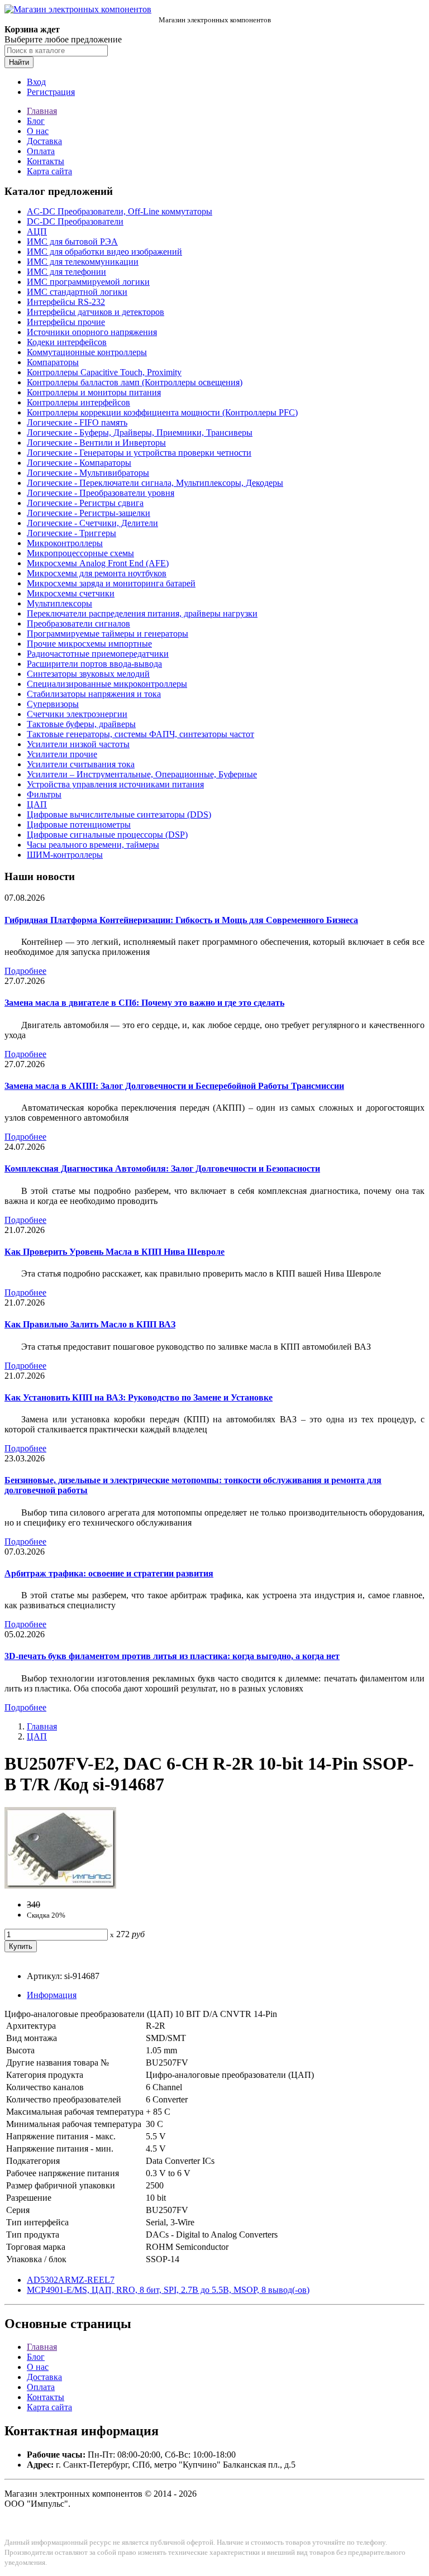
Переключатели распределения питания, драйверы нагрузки (142, 613)
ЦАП (37, 804)
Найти (19, 62)
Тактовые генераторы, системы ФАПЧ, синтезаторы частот (140, 734)
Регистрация (51, 92)
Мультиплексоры (59, 603)
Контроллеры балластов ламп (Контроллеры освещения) (135, 382)
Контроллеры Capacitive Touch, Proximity (104, 372)
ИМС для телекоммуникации (83, 262)
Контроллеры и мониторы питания (94, 392)
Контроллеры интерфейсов (78, 402)
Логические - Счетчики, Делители (92, 523)
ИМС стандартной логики (77, 292)
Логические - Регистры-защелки (89, 513)
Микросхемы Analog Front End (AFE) (98, 563)
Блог (36, 121)
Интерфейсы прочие (66, 322)
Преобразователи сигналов (78, 623)
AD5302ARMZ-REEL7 (71, 2280)
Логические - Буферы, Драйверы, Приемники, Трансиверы (140, 432)
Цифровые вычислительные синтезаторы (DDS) (119, 814)
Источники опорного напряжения (92, 332)
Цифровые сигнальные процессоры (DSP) (107, 835)
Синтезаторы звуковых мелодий (88, 674)
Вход (36, 82)
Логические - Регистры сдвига (85, 503)
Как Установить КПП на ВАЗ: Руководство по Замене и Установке (139, 1397)
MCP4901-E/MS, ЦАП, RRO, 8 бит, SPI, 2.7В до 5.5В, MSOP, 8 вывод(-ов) (168, 2290)
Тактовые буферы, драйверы (81, 724)
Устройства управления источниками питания (115, 784)
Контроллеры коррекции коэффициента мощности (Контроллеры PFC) (162, 412)
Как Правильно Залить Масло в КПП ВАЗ (90, 1324)
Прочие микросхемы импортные (89, 644)
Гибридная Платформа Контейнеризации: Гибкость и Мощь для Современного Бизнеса (181, 920)
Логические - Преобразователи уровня (101, 493)
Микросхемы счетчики (71, 593)
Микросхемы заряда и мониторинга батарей (111, 583)
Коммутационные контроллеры (87, 352)
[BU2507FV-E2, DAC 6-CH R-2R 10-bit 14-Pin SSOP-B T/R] (60, 1886)
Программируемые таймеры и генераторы (108, 634)
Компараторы (53, 362)
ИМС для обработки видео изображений (104, 252)
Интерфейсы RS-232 (66, 302)
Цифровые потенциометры (79, 825)
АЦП (37, 231)
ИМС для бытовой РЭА (72, 242)
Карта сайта (49, 171)
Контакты (46, 161)
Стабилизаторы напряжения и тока (94, 694)
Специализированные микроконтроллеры (107, 684)
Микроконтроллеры (65, 543)
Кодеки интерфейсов (67, 342)
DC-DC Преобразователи (75, 221)
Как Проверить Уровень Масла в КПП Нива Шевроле (115, 1252)
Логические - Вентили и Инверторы (96, 443)
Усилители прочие (62, 754)
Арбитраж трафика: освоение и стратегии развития (109, 1573)
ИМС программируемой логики (88, 282)
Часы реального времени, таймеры (93, 845)
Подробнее (25, 971)
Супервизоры (53, 704)
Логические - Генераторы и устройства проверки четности (139, 453)
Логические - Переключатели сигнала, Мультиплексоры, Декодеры (155, 483)
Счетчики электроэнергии (77, 714)
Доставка (44, 141)
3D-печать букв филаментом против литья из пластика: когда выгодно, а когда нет (172, 1656)
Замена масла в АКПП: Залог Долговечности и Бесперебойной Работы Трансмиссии (174, 1086)
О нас (38, 131)
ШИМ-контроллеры (65, 855)
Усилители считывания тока (81, 764)
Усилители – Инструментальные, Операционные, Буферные (142, 774)
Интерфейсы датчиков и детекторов (96, 312)
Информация (52, 1995)
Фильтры (44, 794)
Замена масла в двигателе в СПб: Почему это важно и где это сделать (144, 1003)
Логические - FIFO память (77, 422)
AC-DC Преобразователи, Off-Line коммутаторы (120, 211)
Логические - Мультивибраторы (88, 473)
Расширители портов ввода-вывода (94, 664)
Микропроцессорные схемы (80, 553)
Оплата (41, 151)
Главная (42, 111)
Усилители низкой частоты (78, 744)
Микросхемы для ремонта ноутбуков (97, 573)
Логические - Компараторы (79, 463)
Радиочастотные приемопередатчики (98, 654)
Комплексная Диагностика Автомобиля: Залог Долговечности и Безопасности (162, 1168)
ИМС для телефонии (66, 272)
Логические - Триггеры (71, 533)
